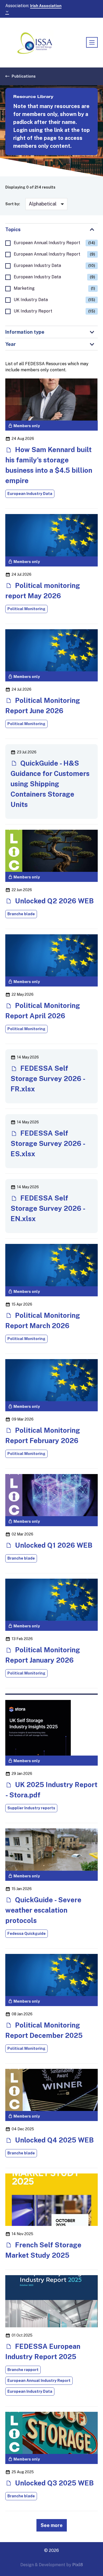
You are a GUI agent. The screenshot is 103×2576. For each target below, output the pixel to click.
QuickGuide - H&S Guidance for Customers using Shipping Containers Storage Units (50, 784)
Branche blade (21, 914)
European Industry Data (54, 265)
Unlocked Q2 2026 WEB (54, 901)
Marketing (54, 288)
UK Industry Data (54, 300)
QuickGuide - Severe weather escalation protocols (43, 1910)
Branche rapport (23, 2370)
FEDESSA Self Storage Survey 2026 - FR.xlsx (48, 1079)
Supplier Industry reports (31, 1808)
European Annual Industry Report (54, 243)
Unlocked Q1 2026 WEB (53, 1545)
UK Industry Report (54, 311)
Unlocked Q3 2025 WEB (54, 2483)
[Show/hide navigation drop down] (92, 42)
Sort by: (13, 204)
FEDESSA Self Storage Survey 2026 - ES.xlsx (48, 1143)
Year (11, 344)
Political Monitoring (26, 609)
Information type (25, 332)
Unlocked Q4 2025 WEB (54, 2140)
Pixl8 (78, 2565)
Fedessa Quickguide (27, 1934)
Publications (24, 76)
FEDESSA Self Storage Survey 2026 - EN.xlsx (48, 1208)
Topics (13, 229)
